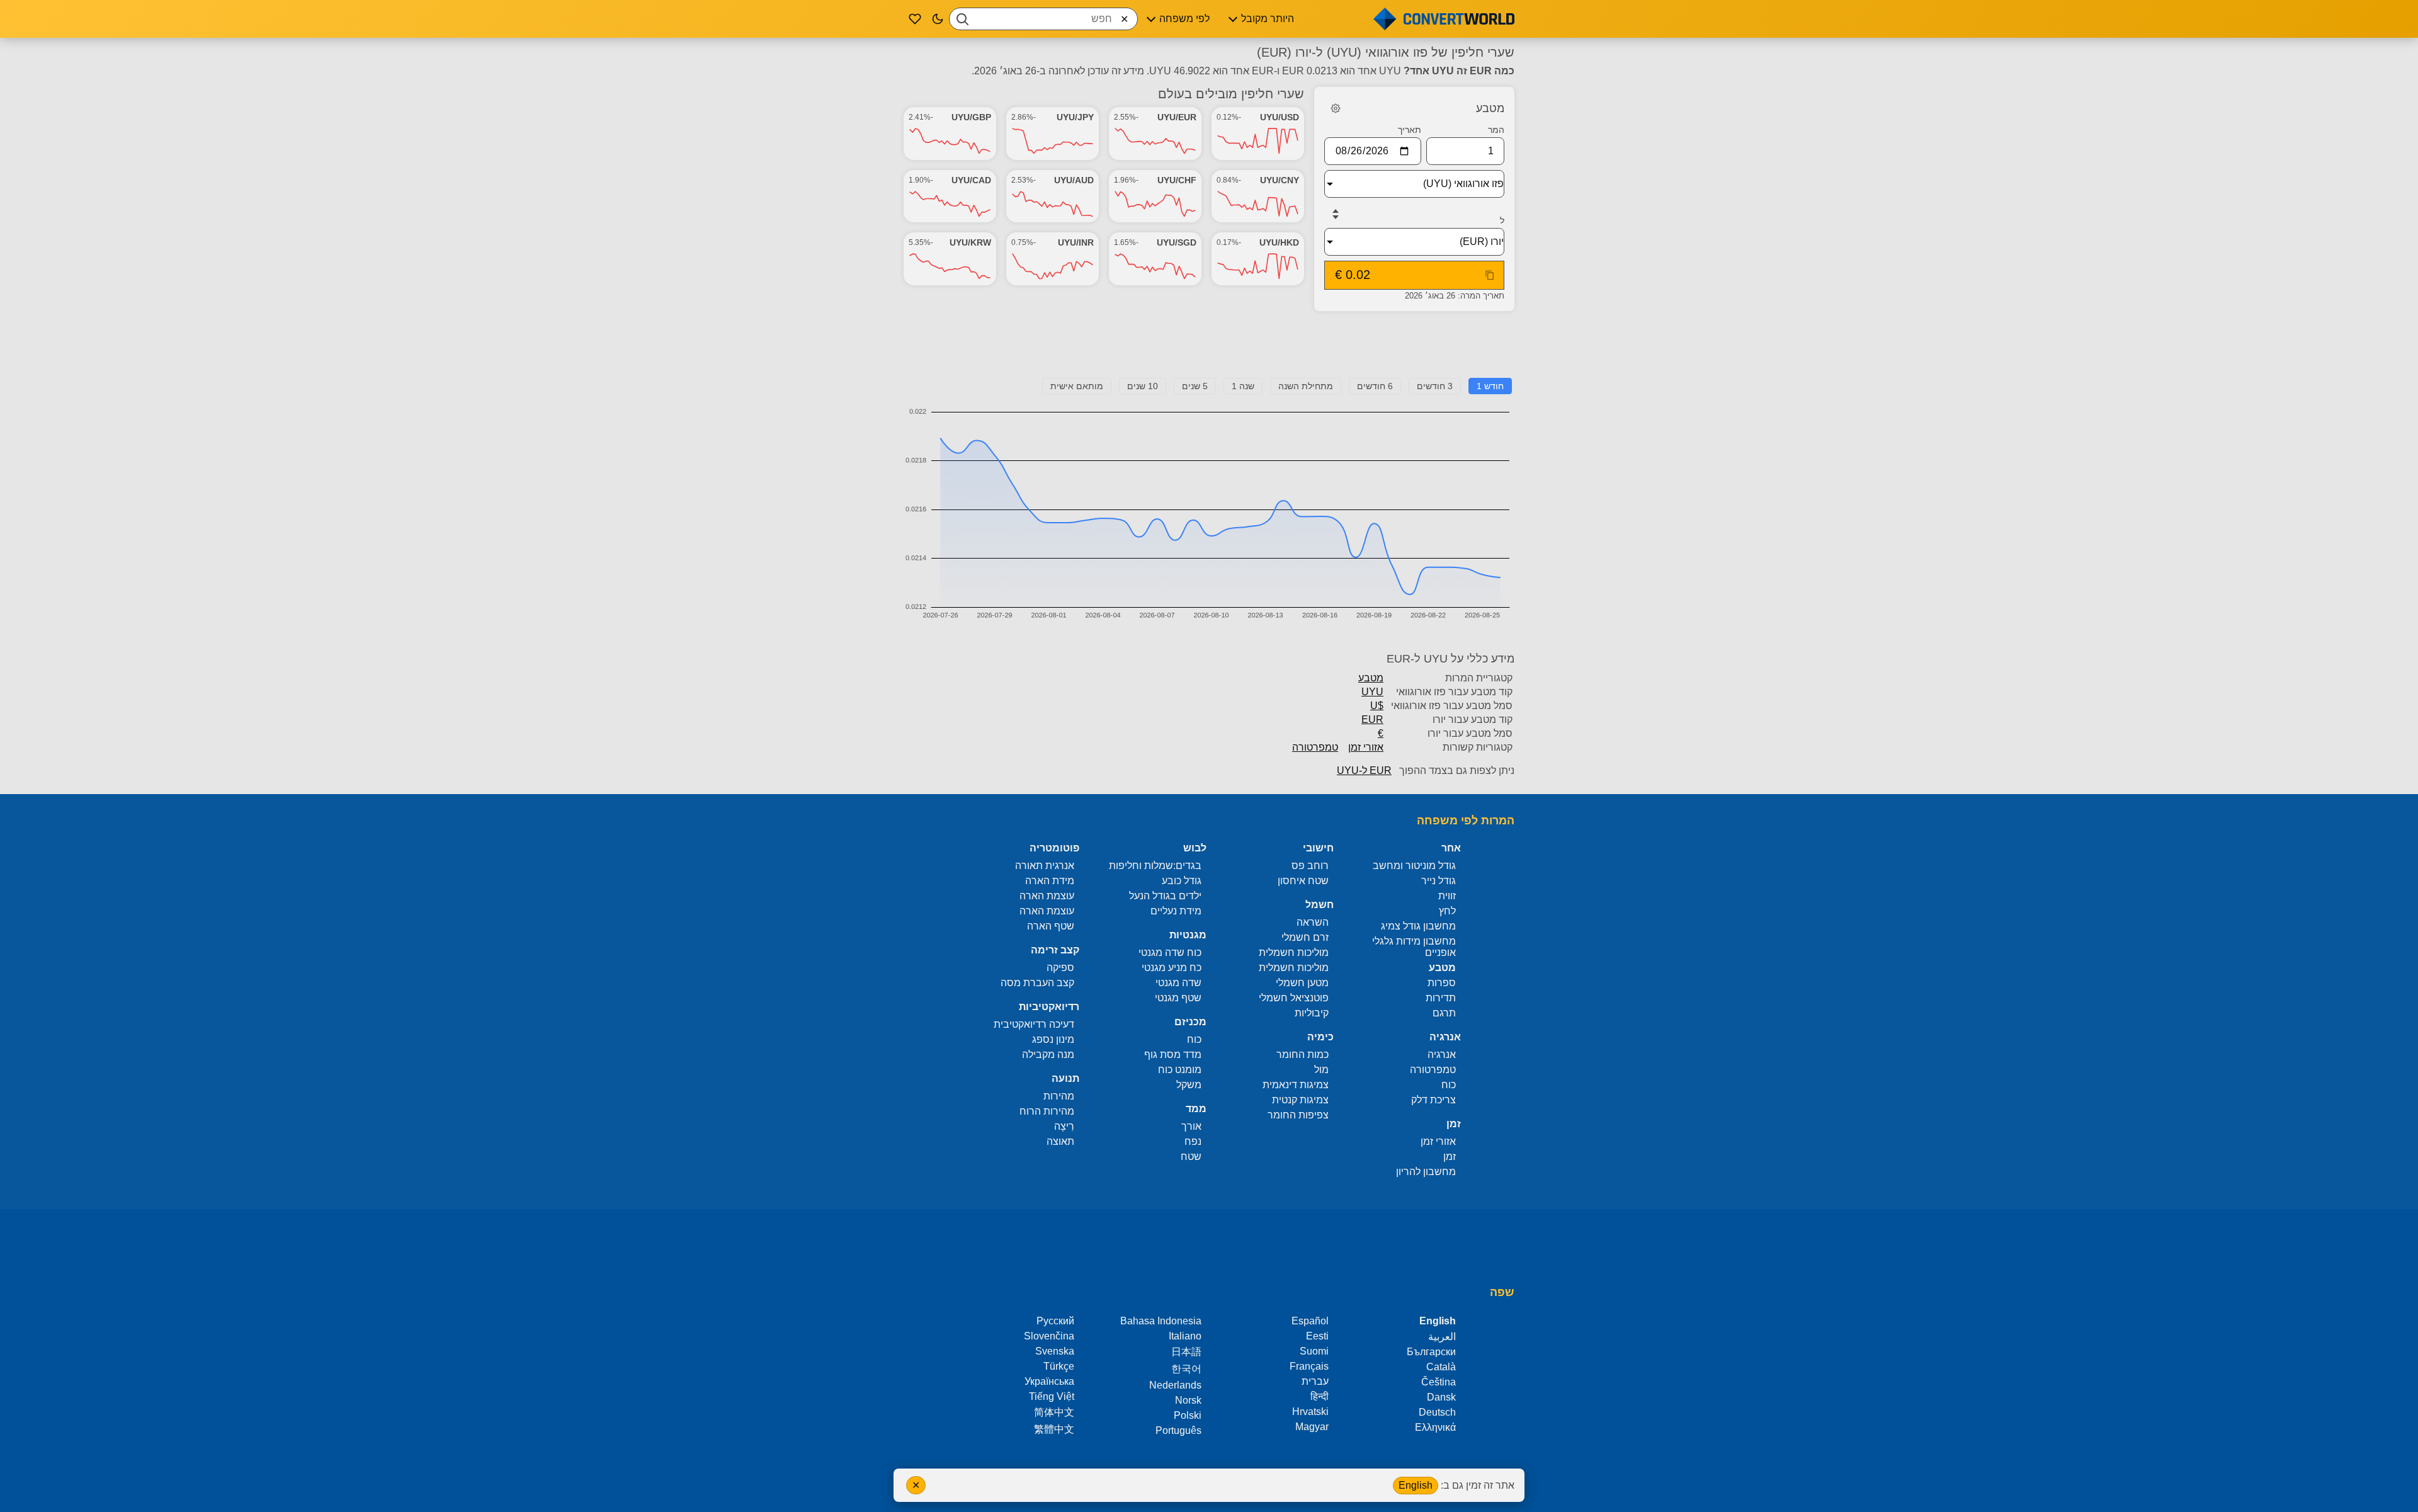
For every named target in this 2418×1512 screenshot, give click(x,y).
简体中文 (1054, 1412)
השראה (1313, 922)
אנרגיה (1442, 1054)
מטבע (1371, 678)
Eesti (1317, 1336)
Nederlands (1175, 1385)
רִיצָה (1064, 1126)
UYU (1372, 692)
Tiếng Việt (1052, 1396)
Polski (1188, 1415)
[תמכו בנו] (915, 19)
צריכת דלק (1433, 1100)
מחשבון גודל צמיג (1418, 926)
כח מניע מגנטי (1172, 968)
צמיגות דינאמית (1296, 1085)
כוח (1449, 1085)
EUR (1372, 719)
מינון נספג (1053, 1039)
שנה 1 (1243, 386)
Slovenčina (1049, 1336)
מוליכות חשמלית (1294, 952)
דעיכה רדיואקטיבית (1034, 1024)
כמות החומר (1303, 1054)
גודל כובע (1182, 881)
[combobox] (1043, 19)
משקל (1189, 1085)
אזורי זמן (1366, 747)
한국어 (1186, 1369)
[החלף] (1336, 214)
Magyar (1312, 1427)
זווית (1447, 896)
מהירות (1059, 1096)
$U (1377, 706)
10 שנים (1143, 386)
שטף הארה (1051, 926)
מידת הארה (1050, 881)
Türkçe (1059, 1366)
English (1416, 1485)
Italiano (1185, 1336)
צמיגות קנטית (1300, 1100)
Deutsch (1437, 1412)
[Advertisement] (1209, 350)
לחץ (1447, 911)
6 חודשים (1375, 386)
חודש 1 (1490, 386)
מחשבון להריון (1426, 1172)
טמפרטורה (1315, 747)
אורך (1191, 1126)
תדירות (1441, 998)
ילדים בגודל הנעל (1165, 896)
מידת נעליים (1176, 911)
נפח (1193, 1141)
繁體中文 (1054, 1429)
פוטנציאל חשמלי (1294, 998)
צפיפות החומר (1298, 1115)
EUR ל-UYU (1364, 770)
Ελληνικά (1435, 1427)
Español (1310, 1321)
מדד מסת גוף (1173, 1054)
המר (1496, 130)
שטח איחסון (1303, 881)
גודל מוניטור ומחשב (1414, 866)
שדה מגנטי (1178, 983)
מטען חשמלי (1302, 983)
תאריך (1410, 130)
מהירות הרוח (1047, 1111)
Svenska (1055, 1351)
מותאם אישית (1077, 386)
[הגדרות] (1336, 108)
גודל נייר (1439, 881)
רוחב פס (1310, 866)
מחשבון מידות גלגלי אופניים (1414, 947)
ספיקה (1060, 968)
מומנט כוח (1180, 1070)
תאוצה (1060, 1141)
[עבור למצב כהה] (938, 19)
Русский (1055, 1321)
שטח (1191, 1157)
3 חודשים (1435, 386)
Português (1178, 1430)
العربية (1442, 1337)
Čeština (1439, 1382)
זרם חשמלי (1305, 937)
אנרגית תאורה (1045, 866)
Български (1431, 1352)
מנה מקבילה (1048, 1054)
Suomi (1314, 1351)
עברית (1315, 1381)
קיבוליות (1312, 1013)
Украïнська (1049, 1381)
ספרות (1442, 983)
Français (1309, 1366)
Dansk (1441, 1397)
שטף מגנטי (1178, 998)
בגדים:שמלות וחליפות (1155, 866)
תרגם (1444, 1013)
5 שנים (1195, 386)
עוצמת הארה (1047, 896)
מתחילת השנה (1306, 386)
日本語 (1186, 1352)
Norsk (1188, 1400)
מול (1321, 1070)
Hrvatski (1310, 1412)
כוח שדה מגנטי (1170, 952)
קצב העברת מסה (1037, 983)
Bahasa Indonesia (1161, 1321)
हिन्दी (1320, 1396)
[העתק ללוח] (1490, 275)
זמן (1450, 1157)
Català (1441, 1367)
